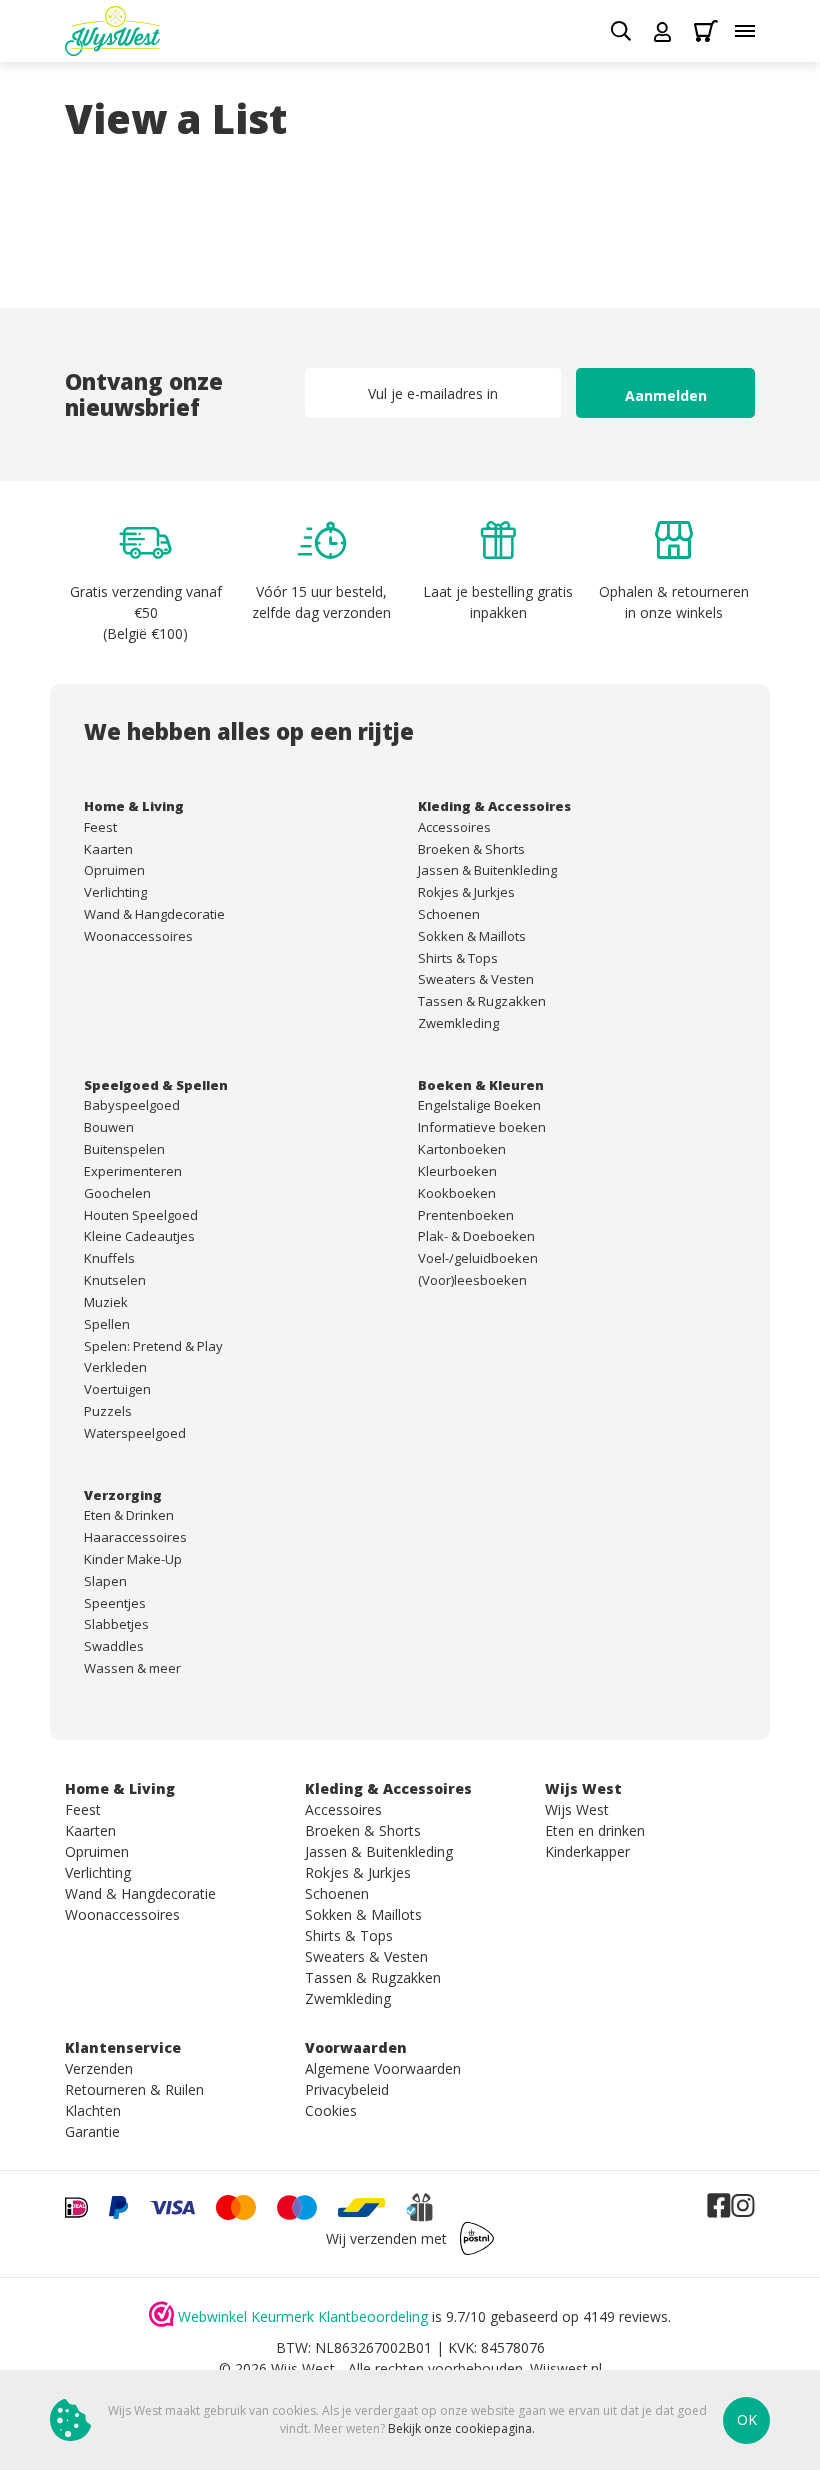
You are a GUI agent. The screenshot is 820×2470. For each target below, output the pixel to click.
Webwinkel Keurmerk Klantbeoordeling (303, 2316)
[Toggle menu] (745, 31)
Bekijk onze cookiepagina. (461, 2428)
